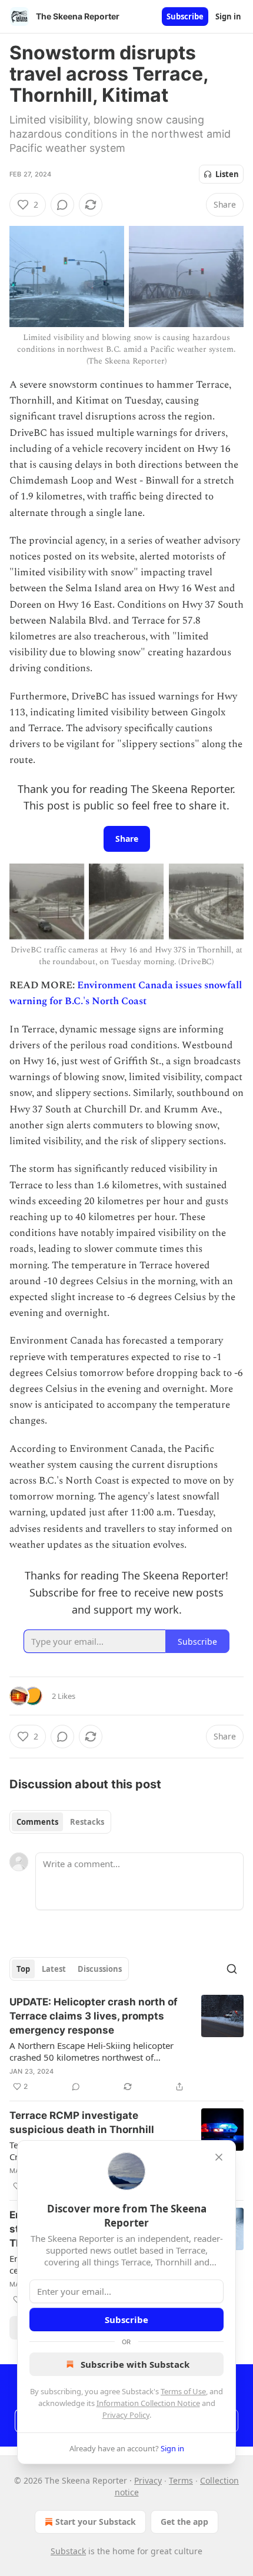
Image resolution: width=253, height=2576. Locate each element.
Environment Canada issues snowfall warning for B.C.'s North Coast (126, 993)
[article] (126, 2044)
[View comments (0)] (62, 205)
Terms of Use (183, 2391)
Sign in (228, 16)
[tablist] (60, 1822)
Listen (227, 174)
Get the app (184, 2522)
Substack (68, 2551)
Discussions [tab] (100, 1969)
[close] (219, 2157)
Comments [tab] (37, 1822)
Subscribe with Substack (135, 2364)
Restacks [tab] (87, 1822)
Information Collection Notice (148, 2403)
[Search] (232, 1969)
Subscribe (185, 16)
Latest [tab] (54, 1969)
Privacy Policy (126, 2415)
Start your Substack (96, 2522)
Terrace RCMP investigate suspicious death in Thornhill (82, 2122)
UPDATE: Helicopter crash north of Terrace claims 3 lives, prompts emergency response (94, 2016)
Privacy (148, 2480)
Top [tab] (23, 1969)
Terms (181, 2480)
